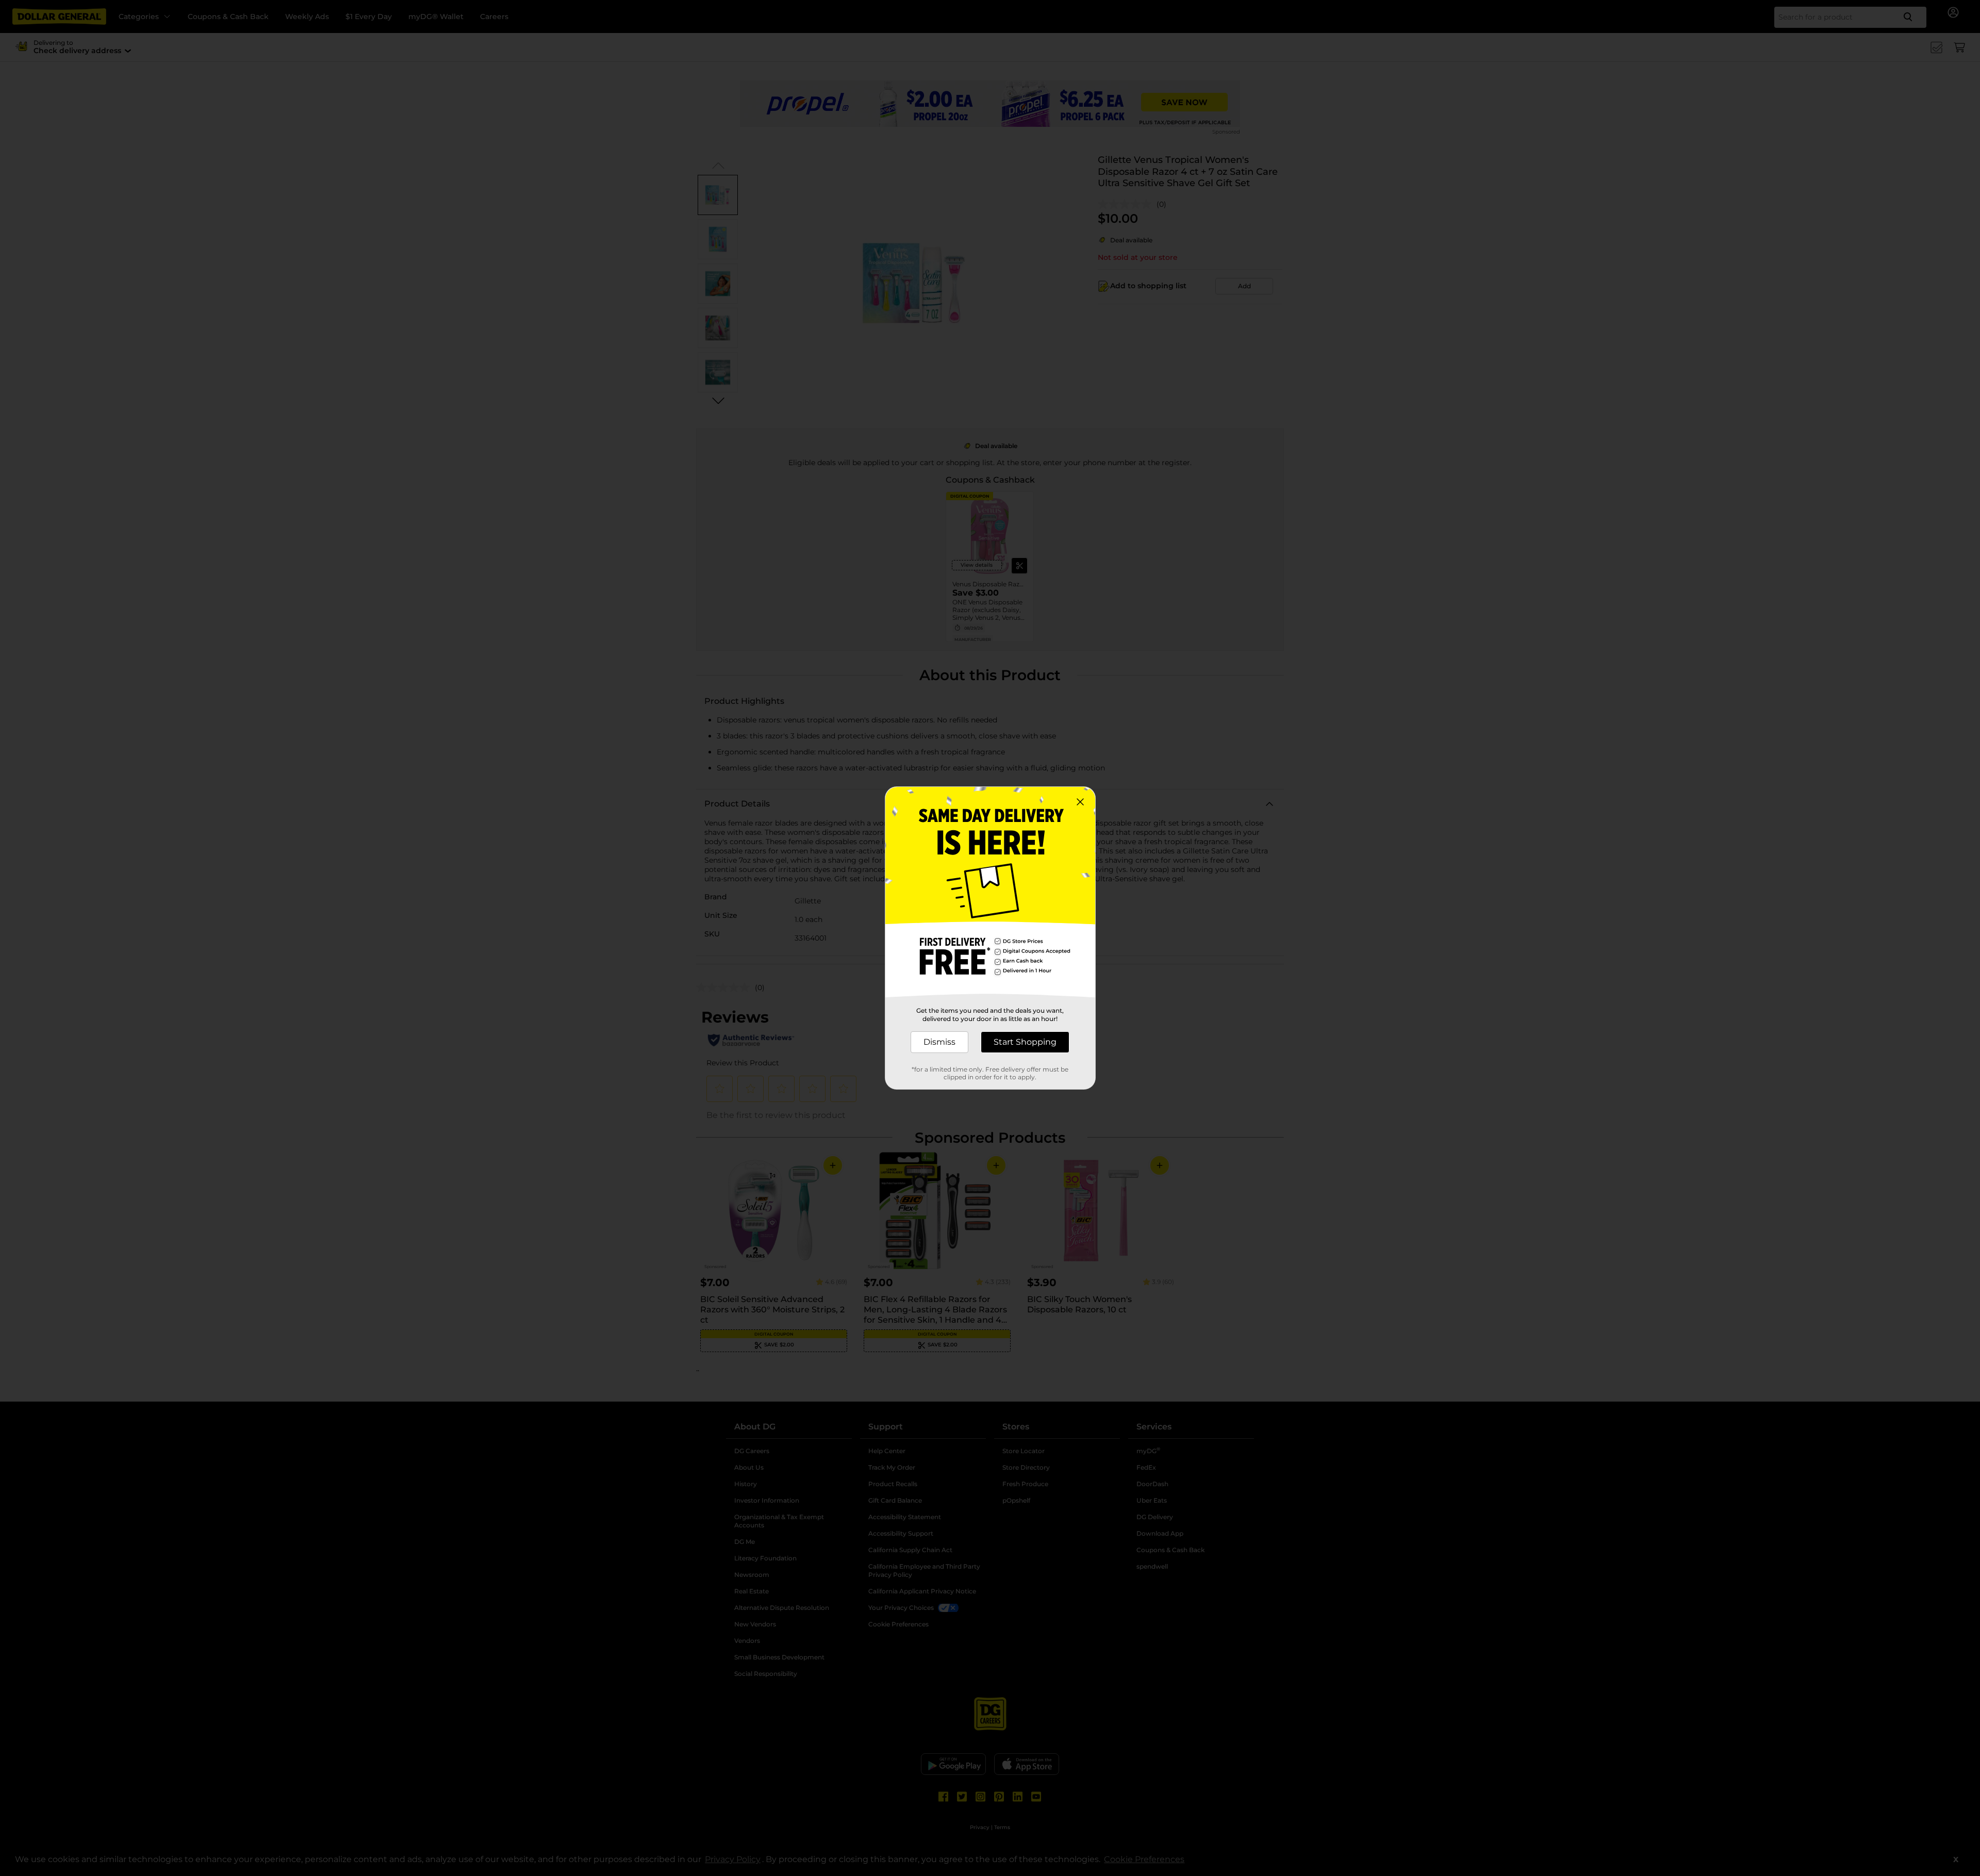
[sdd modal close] (1080, 802)
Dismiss (939, 1042)
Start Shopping (1025, 1042)
